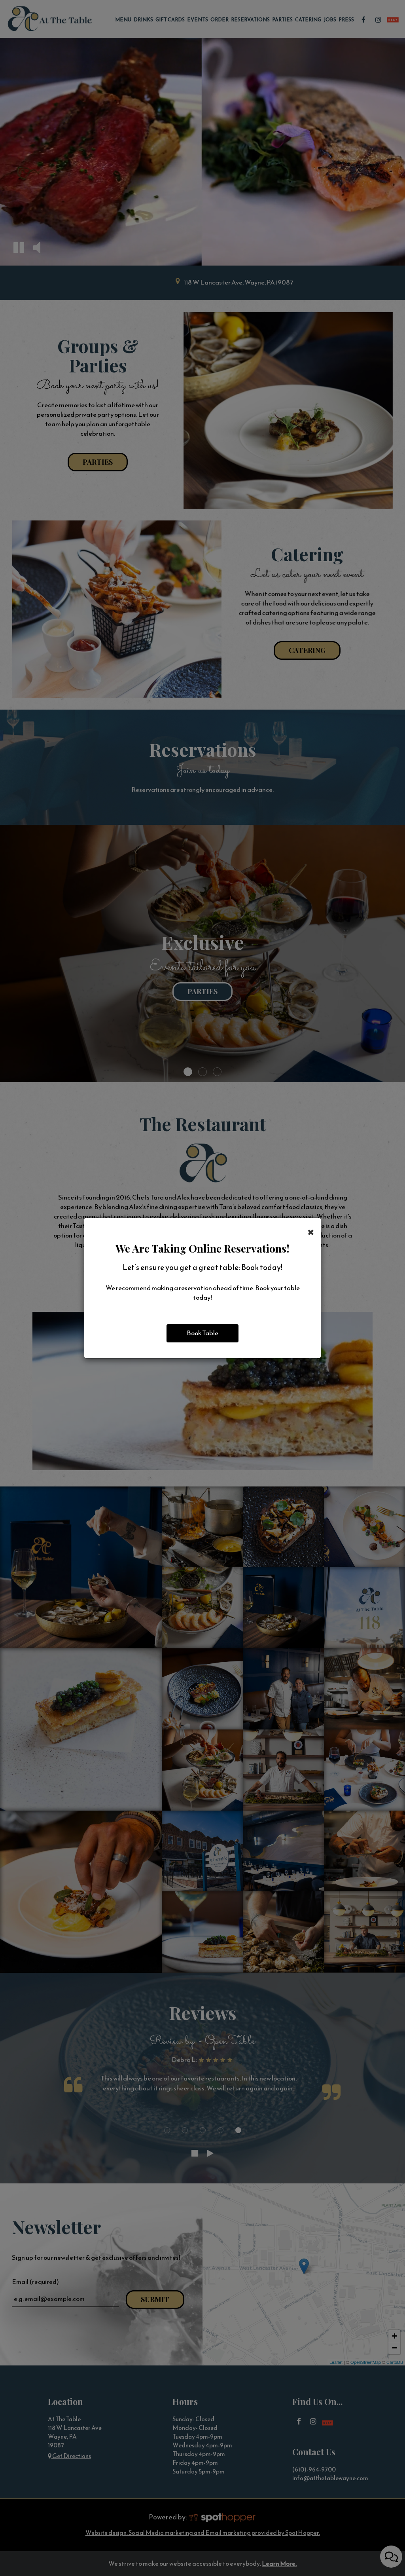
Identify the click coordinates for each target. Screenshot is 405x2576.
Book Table (202, 1333)
